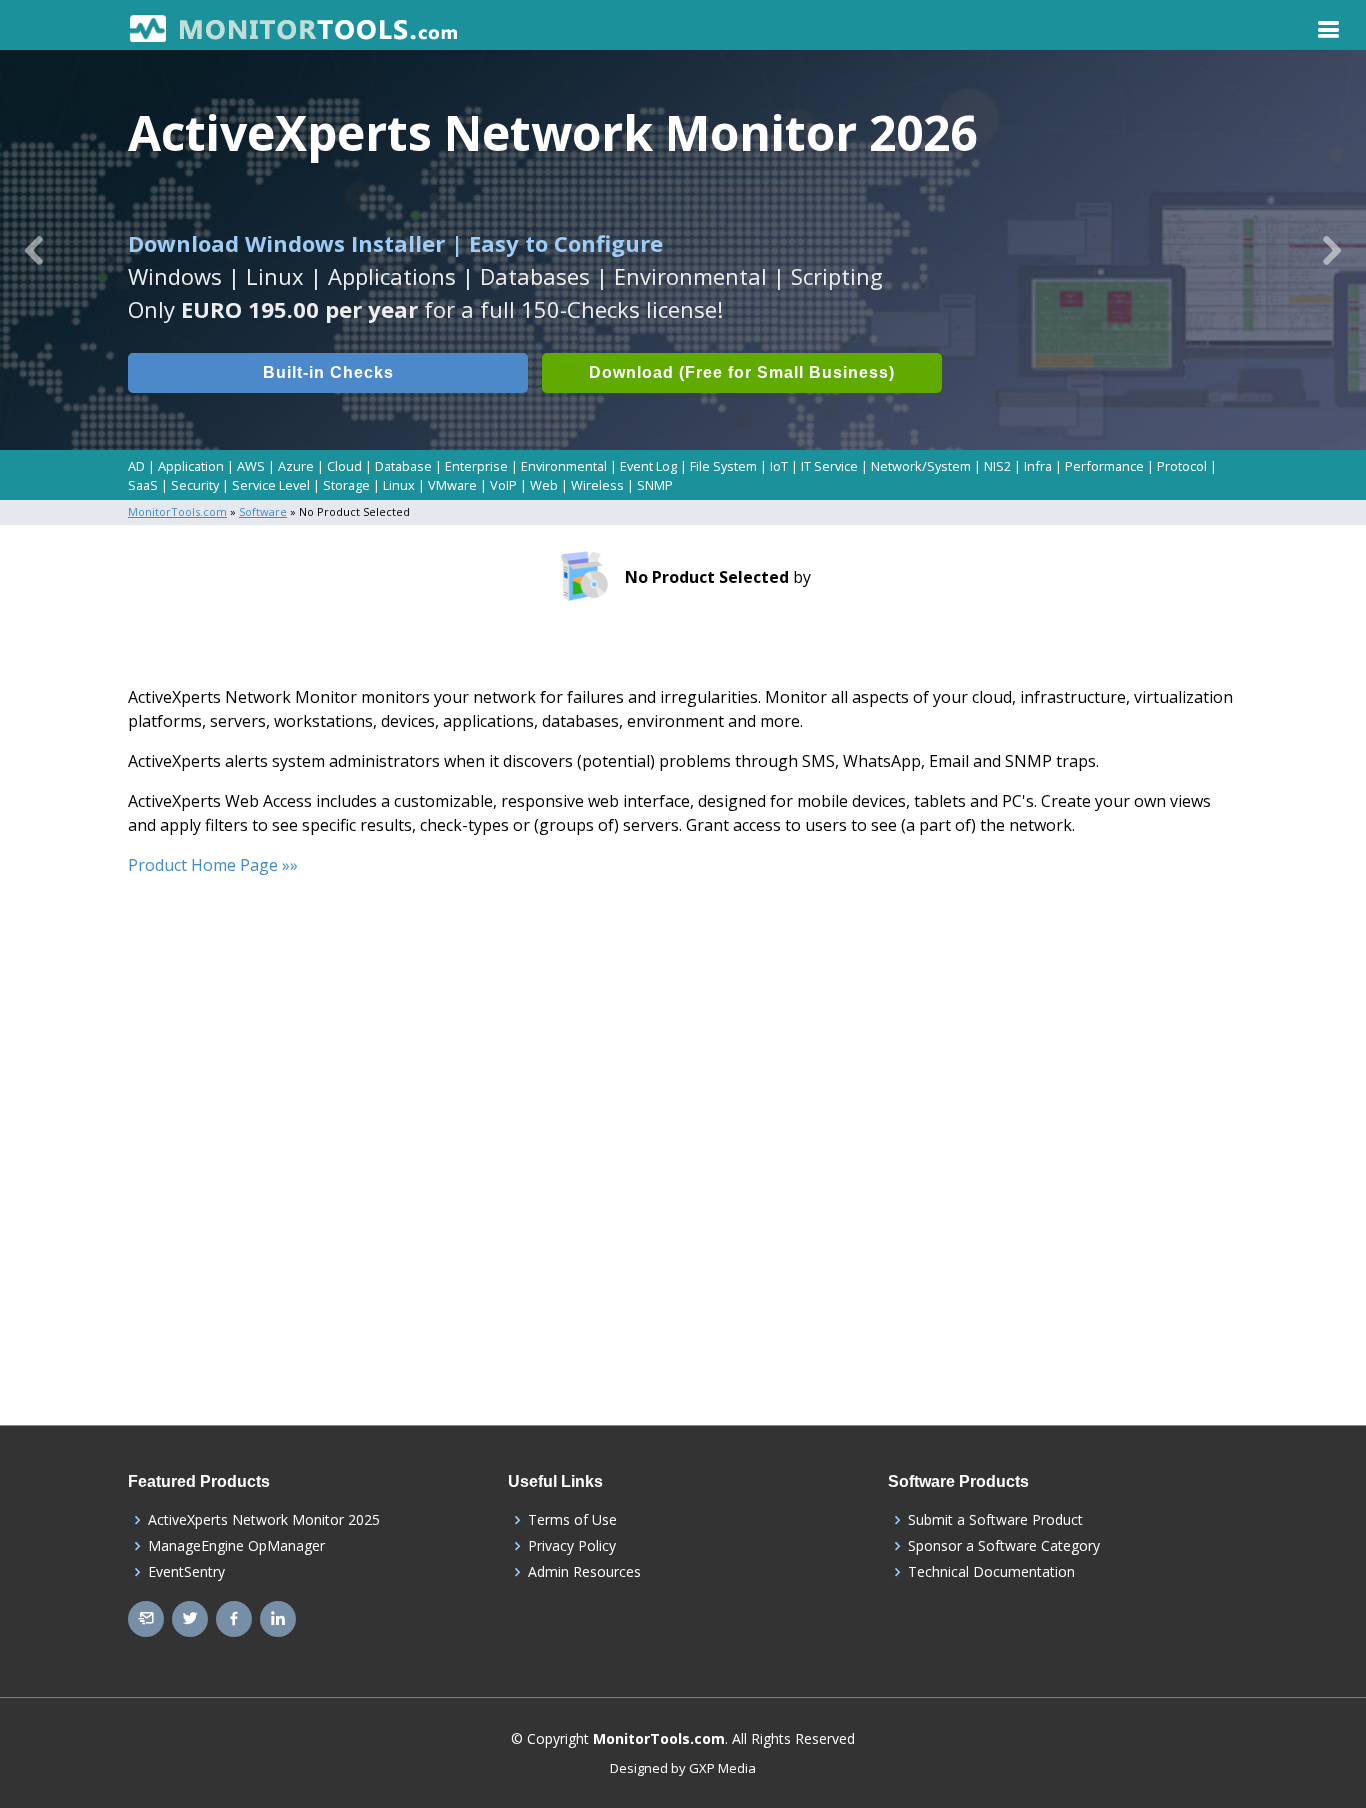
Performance (1104, 466)
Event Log (648, 466)
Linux (399, 485)
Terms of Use (572, 1520)
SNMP (655, 485)
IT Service (829, 466)
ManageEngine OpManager (236, 1546)
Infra (1038, 466)
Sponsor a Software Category (1004, 1546)
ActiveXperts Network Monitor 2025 (264, 1520)
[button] (34, 250)
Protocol (1182, 466)
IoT (779, 466)
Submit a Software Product (995, 1520)
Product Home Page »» (213, 865)
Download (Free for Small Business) (742, 372)
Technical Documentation (991, 1572)
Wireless (597, 485)
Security (195, 485)
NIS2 (997, 466)
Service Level (271, 485)
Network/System (921, 466)
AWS (251, 466)
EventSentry (186, 1572)
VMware (452, 485)
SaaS (143, 485)
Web (544, 485)
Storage (346, 485)
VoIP (503, 485)
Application (191, 466)
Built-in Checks (328, 372)
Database (403, 466)
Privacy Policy (572, 1546)
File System (723, 466)
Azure (296, 466)
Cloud (344, 466)
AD (136, 466)
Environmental (564, 466)
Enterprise (476, 466)
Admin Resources (584, 1572)
